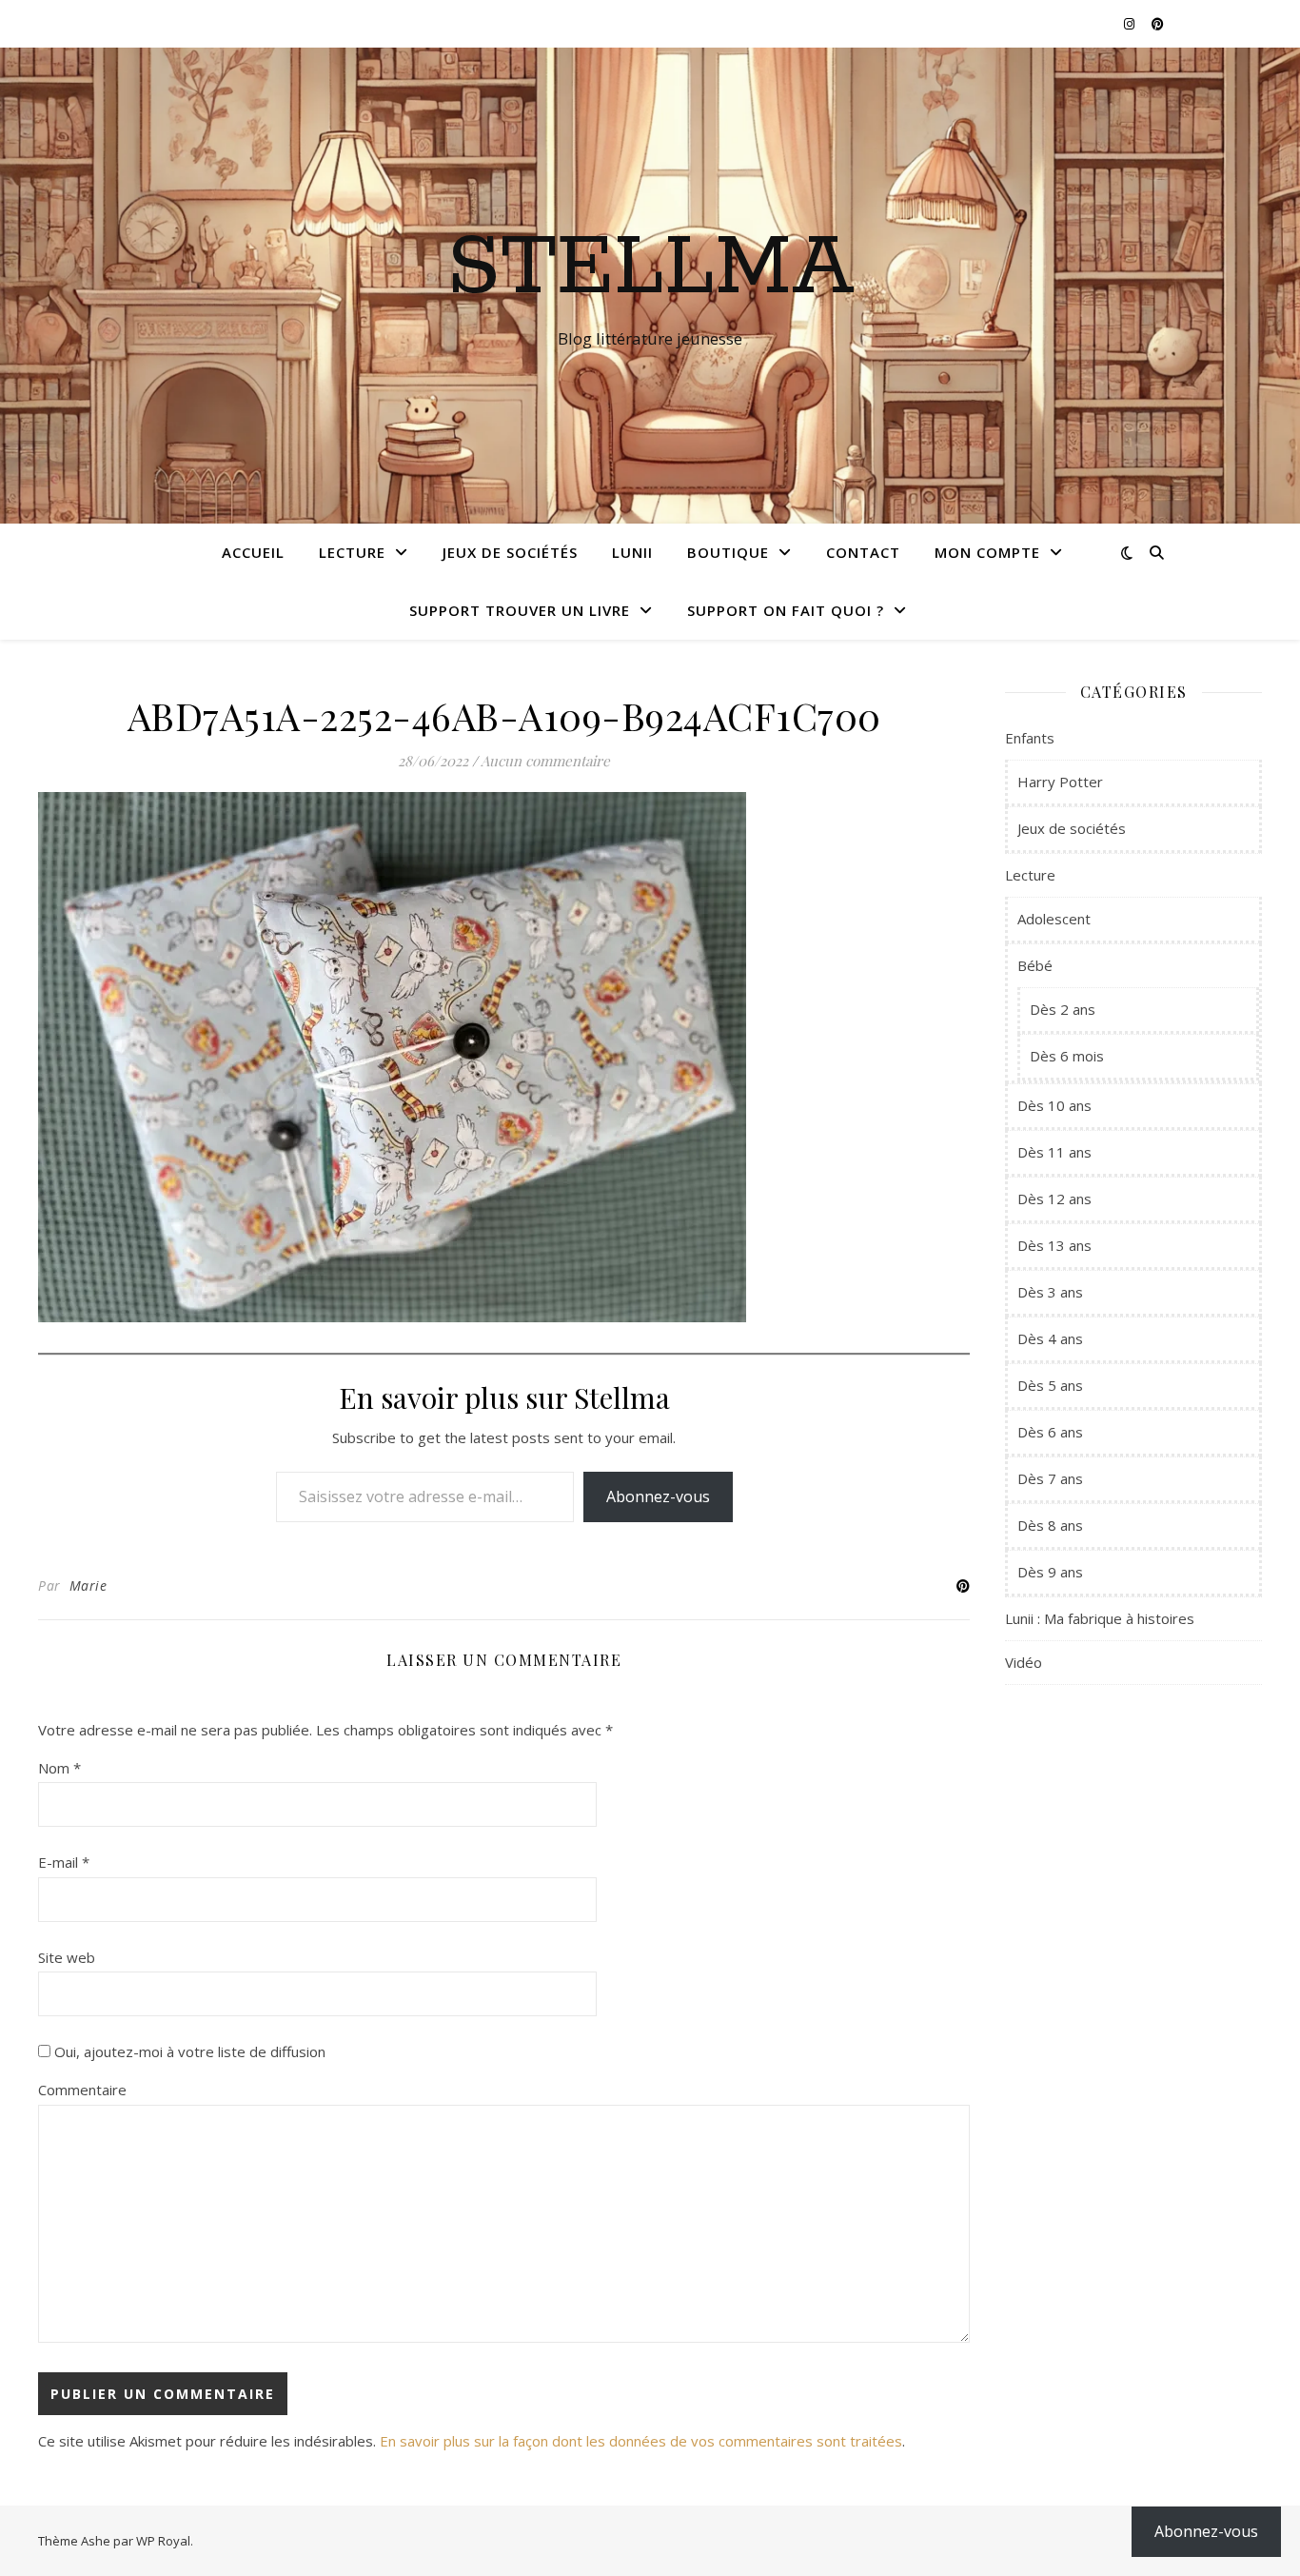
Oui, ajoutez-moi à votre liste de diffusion (188, 2051)
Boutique (728, 552)
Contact (863, 552)
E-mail (64, 1862)
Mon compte (987, 552)
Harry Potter (1060, 782)
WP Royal (163, 2541)
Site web (67, 1957)
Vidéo (1024, 1662)
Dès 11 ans (1054, 1152)
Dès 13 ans (1054, 1245)
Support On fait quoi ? (786, 610)
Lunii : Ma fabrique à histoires (1100, 1618)
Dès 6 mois (1067, 1056)
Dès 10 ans (1054, 1105)
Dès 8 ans (1050, 1525)
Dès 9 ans (1050, 1572)
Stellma (650, 268)
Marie (89, 1585)
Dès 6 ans (1050, 1432)
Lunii (632, 552)
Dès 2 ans (1063, 1009)
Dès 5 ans (1050, 1385)
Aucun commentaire (545, 761)
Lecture (352, 552)
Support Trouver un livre (520, 610)
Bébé (1035, 965)
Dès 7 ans (1050, 1478)
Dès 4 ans (1050, 1338)
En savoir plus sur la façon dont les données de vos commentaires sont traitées (641, 2441)
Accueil (253, 552)
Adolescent (1054, 919)
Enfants (1030, 738)
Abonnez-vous (658, 1496)
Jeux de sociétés (510, 552)
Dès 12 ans (1054, 1199)
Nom (59, 1768)
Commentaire (82, 2090)
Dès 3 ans (1050, 1292)
